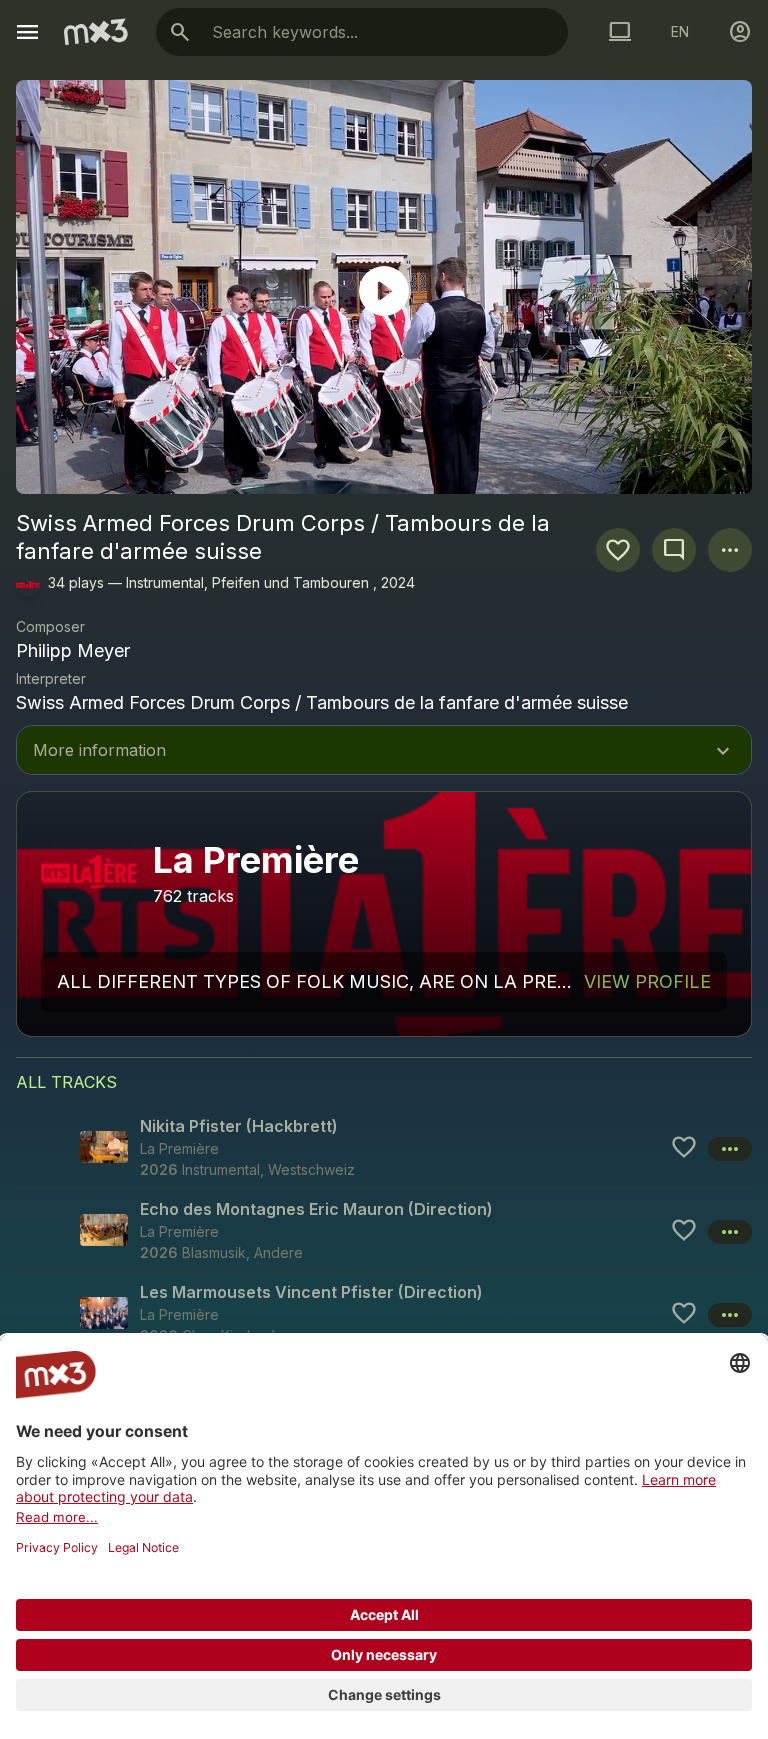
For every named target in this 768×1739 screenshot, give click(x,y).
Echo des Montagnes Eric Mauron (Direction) (316, 1209)
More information (384, 752)
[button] (384, 1147)
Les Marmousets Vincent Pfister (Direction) (311, 1292)
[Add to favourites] (618, 550)
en (680, 31)
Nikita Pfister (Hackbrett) (239, 1126)
